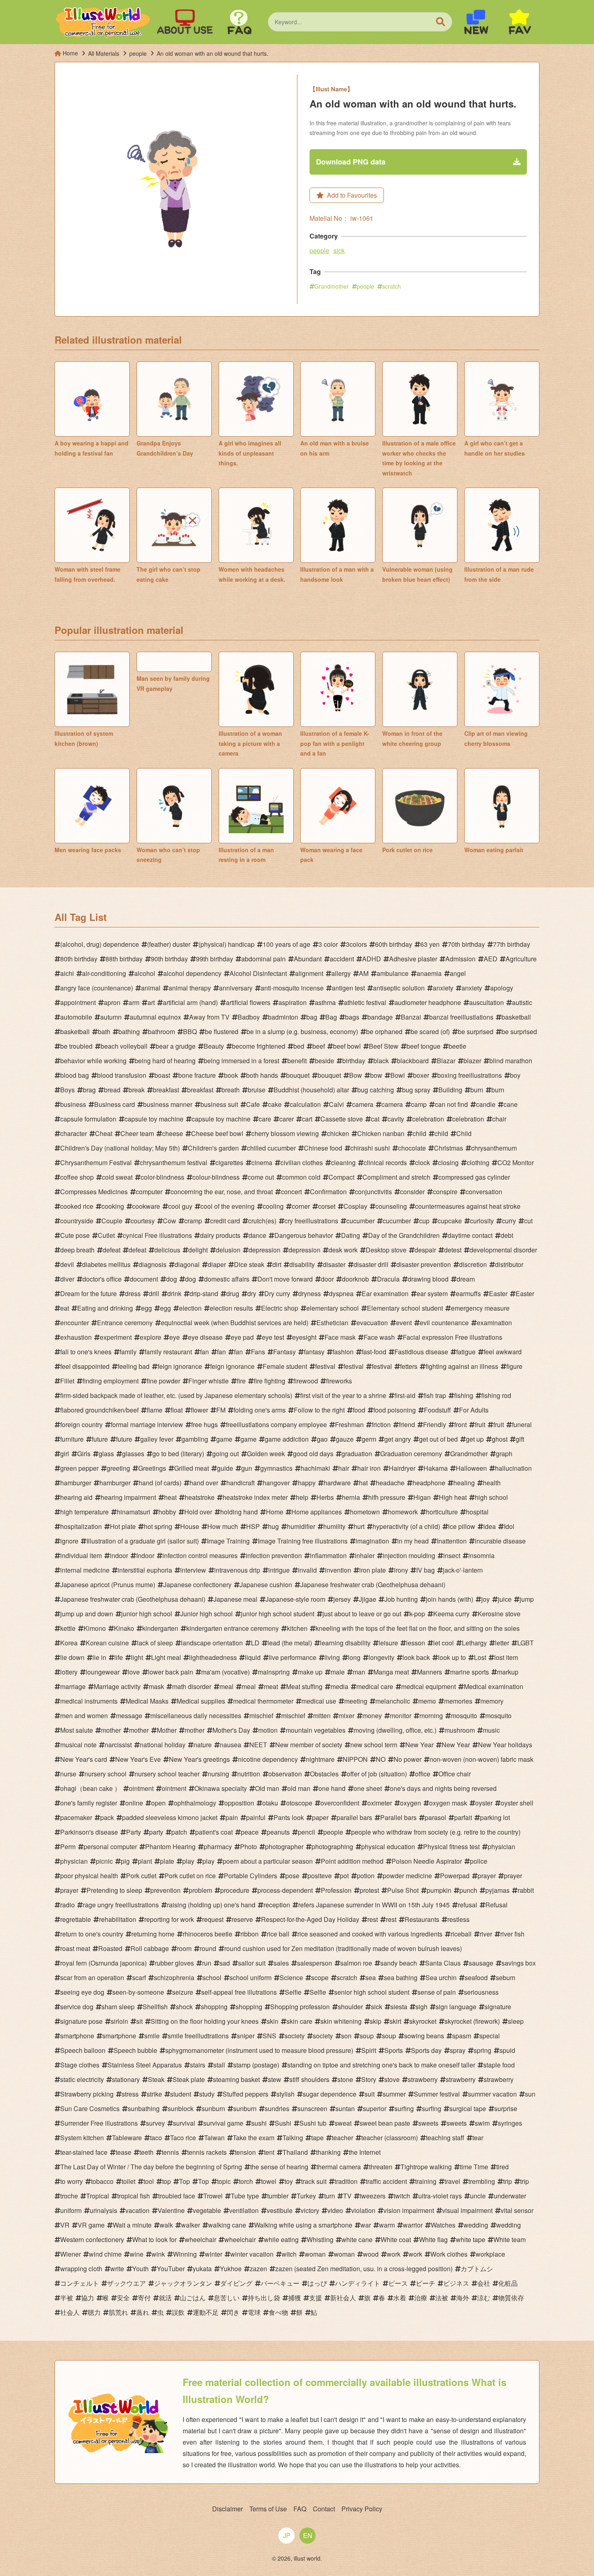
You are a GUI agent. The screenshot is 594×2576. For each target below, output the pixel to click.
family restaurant (168, 1352)
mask (156, 1686)
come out (261, 1177)
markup (508, 1672)
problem (200, 1890)
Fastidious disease (421, 1352)
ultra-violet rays (440, 2196)
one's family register (89, 1803)
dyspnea (341, 1293)
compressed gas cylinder (474, 1177)
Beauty (214, 1046)
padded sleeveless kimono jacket (170, 1817)
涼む (484, 2298)
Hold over (198, 1512)
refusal (468, 1905)
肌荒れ (118, 2312)
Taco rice (183, 2138)
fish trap (435, 1395)
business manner (168, 1104)
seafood (476, 1977)
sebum (506, 1977)
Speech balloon (83, 2050)
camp (419, 1104)
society (295, 2036)
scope (320, 1977)
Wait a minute (132, 2225)
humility (334, 1526)
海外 (463, 2298)
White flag (433, 2239)
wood (371, 2254)
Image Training (228, 1541)
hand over (204, 1483)
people (319, 250)
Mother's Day (231, 1730)
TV (347, 2196)
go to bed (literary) (178, 1454)
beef (319, 1046)
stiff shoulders (309, 2079)
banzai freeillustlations (461, 1017)
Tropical (98, 2196)
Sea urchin (441, 1977)
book (231, 1075)
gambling (195, 1439)
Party (134, 1832)
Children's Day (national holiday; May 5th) (120, 1148)
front (460, 1424)
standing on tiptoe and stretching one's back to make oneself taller (381, 2065)
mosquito (464, 1716)
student (181, 2094)
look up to (452, 1657)
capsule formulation (88, 1119)
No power (408, 1759)
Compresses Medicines (94, 1192)
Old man (267, 1788)
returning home (153, 1934)
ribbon (250, 1934)
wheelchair (200, 2239)
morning (431, 1716)
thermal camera (339, 2167)
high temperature (84, 1512)
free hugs (204, 1424)
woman (315, 2254)
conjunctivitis (373, 1192)
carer (286, 1119)
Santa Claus (443, 1963)
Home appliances (317, 1512)
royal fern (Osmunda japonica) (103, 1963)
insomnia (481, 1555)
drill (154, 1293)
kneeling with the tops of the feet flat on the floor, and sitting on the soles (418, 1628)
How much (223, 1526)
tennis (170, 2152)
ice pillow (462, 1526)
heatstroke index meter (255, 1497)
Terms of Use (268, 2509)
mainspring (274, 1672)
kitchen (297, 1628)
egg (146, 1308)
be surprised (476, 1031)
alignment (309, 973)
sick (339, 250)
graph (504, 1454)
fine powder (163, 1381)
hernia (351, 1497)
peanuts (278, 1832)
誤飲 (178, 2312)
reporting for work (169, 1919)
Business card (115, 1104)
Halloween (471, 1468)
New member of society (309, 1745)
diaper (217, 1264)
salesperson (315, 1963)
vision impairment (409, 2210)
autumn (111, 1017)
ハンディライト (358, 2283)
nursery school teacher (167, 1774)
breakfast (166, 1090)
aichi (67, 973)
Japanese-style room (295, 1599)
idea (490, 1526)
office (423, 1774)
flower (199, 1410)
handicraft (240, 1483)
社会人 (70, 2312)
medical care (375, 1686)
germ (369, 1439)
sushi (259, 2123)
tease (123, 2152)
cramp (193, 1221)
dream (466, 1279)
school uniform (251, 1977)
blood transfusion (122, 1075)
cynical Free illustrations (157, 1235)
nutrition (249, 1774)
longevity (381, 1657)
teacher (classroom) (390, 2138)
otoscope (299, 1803)
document (144, 1279)
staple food (499, 2065)
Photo (249, 1846)
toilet (128, 2181)
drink (174, 1293)
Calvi (336, 1104)
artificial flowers (248, 1002)
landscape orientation (212, 1643)
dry (252, 1293)
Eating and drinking (105, 1308)
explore (151, 1337)
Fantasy (284, 1352)
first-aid (405, 1395)
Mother (167, 1730)
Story (369, 2079)
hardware (337, 1483)
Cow (170, 1221)
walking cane (227, 2225)
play (188, 1861)
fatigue (466, 1352)
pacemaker (76, 1817)
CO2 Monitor (516, 1162)
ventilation (244, 2210)
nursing (218, 1774)
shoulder (350, 2007)
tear (478, 2138)
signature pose (81, 2021)
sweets (428, 2123)
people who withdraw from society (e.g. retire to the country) (436, 1832)
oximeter (380, 1803)
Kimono (95, 1628)
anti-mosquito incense (292, 988)
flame (155, 1410)
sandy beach (399, 1963)
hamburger (76, 1483)
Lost (480, 1657)
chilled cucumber (271, 1148)
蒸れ (143, 2312)
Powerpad (455, 1876)
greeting (118, 1468)
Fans (258, 1352)
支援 (316, 2298)
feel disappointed (85, 1366)
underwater (510, 2196)
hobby (167, 1512)
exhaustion (76, 1337)
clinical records (385, 1162)
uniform (71, 2210)
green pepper (79, 1468)
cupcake (450, 1221)
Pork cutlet (141, 1876)
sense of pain (437, 1992)
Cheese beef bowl (217, 1133)
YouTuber (171, 2269)
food (359, 1410)
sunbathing (144, 2108)
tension (245, 2152)
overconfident (340, 1803)
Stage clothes (80, 2065)
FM (221, 1410)
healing (464, 1483)
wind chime (105, 2254)
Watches (443, 2225)
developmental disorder (503, 1250)
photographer (284, 1846)
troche (69, 2196)
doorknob (355, 1279)
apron (112, 1002)
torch (246, 2181)
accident (342, 959)
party (156, 1832)
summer (394, 2094)
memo (427, 1701)
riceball (461, 1934)
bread (112, 1090)
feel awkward (503, 1352)
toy (289, 2181)
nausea (231, 1745)
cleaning (343, 1162)
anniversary (236, 988)
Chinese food (323, 1148)
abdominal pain (263, 959)
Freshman (349, 1424)
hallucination (513, 1468)
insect (452, 1555)
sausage (481, 1963)
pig (125, 1861)
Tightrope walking (426, 2167)
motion (268, 1730)
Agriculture (521, 959)
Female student (285, 1366)
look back (416, 1657)
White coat (396, 2239)
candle (486, 1104)
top (166, 2181)
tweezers (373, 2196)
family (128, 1352)
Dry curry (277, 1293)
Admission (460, 959)
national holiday (163, 1745)
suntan (345, 2108)
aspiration (293, 1002)
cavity (396, 1119)
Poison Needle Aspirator (427, 1861)
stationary (126, 2079)
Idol (509, 1526)
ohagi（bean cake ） (91, 1788)
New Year (419, 1745)
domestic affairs (227, 1279)
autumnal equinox (155, 1017)
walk (166, 2225)
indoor (119, 1555)
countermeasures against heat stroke (468, 1206)
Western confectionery (92, 2239)
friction (381, 1424)
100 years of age (286, 944)
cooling (273, 1206)
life (119, 1657)
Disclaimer (227, 2509)
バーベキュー (280, 2283)
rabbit (526, 1890)
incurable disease (500, 1541)
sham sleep (118, 2007)
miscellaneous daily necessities (196, 1716)
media (339, 1686)
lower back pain (171, 1672)
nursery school (105, 1774)
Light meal (166, 1657)
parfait (463, 1817)
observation (285, 1774)
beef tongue (423, 1046)
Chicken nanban (381, 1133)
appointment (78, 1002)
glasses (133, 1454)
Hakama (436, 1468)
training (426, 2181)
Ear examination (385, 1293)
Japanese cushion (266, 1585)
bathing (129, 1031)
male (338, 1672)
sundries (277, 2108)
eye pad (242, 1337)
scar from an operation (92, 1977)
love (134, 1672)
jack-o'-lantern (463, 1570)
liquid (253, 1657)
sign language (456, 2007)
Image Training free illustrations (303, 1541)
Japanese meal (235, 1599)
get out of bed (438, 1439)
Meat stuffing (304, 1686)
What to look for (154, 2239)
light (137, 1657)
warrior (413, 2225)
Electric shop (280, 1308)
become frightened (259, 1046)
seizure (183, 1992)
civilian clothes (302, 1162)
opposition (239, 1803)
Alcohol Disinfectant (258, 973)
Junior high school (206, 1614)
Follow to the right (319, 1410)
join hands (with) (450, 1599)
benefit (297, 1061)
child (419, 1133)
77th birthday (512, 944)
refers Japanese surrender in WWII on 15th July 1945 (374, 1905)
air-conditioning (104, 973)
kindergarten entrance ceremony (233, 1628)
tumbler (278, 2196)
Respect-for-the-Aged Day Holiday (310, 1919)
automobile (76, 1017)
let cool (443, 1643)
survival (184, 2123)
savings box (519, 1963)
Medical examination (494, 1686)
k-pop (417, 1614)
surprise (506, 2108)
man (359, 1672)
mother (111, 1730)
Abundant (308, 959)
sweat (343, 2123)
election (190, 1308)
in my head (413, 1541)
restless (458, 1919)
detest (453, 1250)
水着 (400, 2298)
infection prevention (274, 1555)
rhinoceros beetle (207, 1934)
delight (198, 1250)
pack (107, 1817)
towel (269, 2181)
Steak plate (189, 2079)
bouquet (298, 1075)
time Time (474, 2167)
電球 (254, 2312)
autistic (522, 1002)
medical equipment (429, 1686)
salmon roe (356, 1963)
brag (89, 1090)
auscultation (487, 1002)
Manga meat (391, 1672)
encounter (75, 1323)
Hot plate (123, 1526)
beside (324, 1061)
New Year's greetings (199, 1759)
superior (375, 2108)
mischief (261, 1716)
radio (67, 1905)
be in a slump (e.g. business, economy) (302, 1031)
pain (232, 1817)
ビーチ (425, 2283)
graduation (357, 1454)
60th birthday (394, 944)
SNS (270, 2036)
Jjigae (368, 1599)
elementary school (333, 1308)
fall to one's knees (86, 1352)
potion (366, 1876)
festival (325, 1366)
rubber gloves (174, 1963)
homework (403, 1512)
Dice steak (249, 1264)
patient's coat (214, 1832)
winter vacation (252, 2254)
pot (344, 1876)
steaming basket (236, 2079)
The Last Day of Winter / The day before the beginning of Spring (151, 2167)
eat (65, 1308)
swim (482, 2123)
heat (170, 1497)
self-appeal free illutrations (239, 1992)
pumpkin (439, 1890)
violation (363, 2210)
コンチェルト (80, 2283)
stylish (285, 2094)
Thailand (295, 2152)
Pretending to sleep (114, 1890)
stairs (198, 2065)
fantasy (314, 1352)
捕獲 (295, 2298)
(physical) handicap (226, 944)
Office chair (455, 1774)
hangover (276, 1483)
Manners (430, 1672)
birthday (354, 1061)
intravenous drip (237, 1570)
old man (299, 1788)
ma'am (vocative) (225, 1672)
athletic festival (365, 1002)
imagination (372, 1541)
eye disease (205, 1337)
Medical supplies (201, 1701)
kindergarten (160, 1628)
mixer (346, 1716)
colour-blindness (216, 1177)
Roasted (110, 1948)
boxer (421, 1075)
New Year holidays (505, 1745)
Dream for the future (88, 1293)
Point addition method (352, 1861)
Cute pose (75, 1235)
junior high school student (278, 1614)
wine (137, 2254)
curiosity (482, 1221)
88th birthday (124, 959)
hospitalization (81, 1526)
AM (364, 973)
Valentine (171, 2210)
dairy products (220, 1235)
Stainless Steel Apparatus (145, 2065)
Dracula (388, 1279)
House (190, 1526)
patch (179, 1832)
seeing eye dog (82, 1992)
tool (149, 2181)
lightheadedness (213, 1657)
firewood (306, 1381)
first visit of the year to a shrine (343, 1395)
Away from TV (209, 1017)
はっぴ (317, 2283)
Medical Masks (147, 1701)
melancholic (393, 1701)
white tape (471, 2239)
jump (527, 1599)
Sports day (426, 2050)
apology (502, 988)
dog (172, 1279)
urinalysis (103, 2210)
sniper (246, 2036)
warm (387, 2225)
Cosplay (355, 1206)
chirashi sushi (370, 1148)
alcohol (145, 973)
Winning (185, 2254)
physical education (388, 1846)
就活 (165, 2298)
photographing (332, 1846)
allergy (341, 973)
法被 (442, 2298)
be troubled (76, 1046)
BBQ (190, 1031)
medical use (319, 1701)
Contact (324, 2509)
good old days (313, 1454)
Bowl (398, 1075)
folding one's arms (260, 1410)
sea (371, 1977)
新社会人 (343, 2298)
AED (491, 959)
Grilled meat (192, 1468)
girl (65, 1454)
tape (317, 2138)
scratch (392, 286)
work (394, 2254)
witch (289, 2254)
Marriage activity (117, 1686)
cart (307, 1119)
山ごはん (193, 2298)
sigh (421, 2007)
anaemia (429, 973)
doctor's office (102, 1279)
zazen (258, 2269)
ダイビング (236, 2283)
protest (369, 1890)
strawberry (423, 2079)
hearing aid (76, 1497)
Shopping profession (300, 2007)
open (158, 1803)
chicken (338, 1133)
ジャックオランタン (183, 2283)
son (346, 2036)
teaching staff (445, 2138)
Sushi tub (313, 2123)
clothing (478, 1162)
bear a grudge (176, 1046)
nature (203, 1745)
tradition (346, 2181)
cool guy (180, 1206)
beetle (457, 1046)
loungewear (103, 1672)
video (335, 2210)
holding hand (239, 1512)
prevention (165, 1890)
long (354, 1657)
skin (273, 2021)
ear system (432, 1293)
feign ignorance (180, 1366)
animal (151, 988)
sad (225, 1963)
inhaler (365, 1555)
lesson (416, 1643)
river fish (512, 1934)
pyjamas (497, 1890)
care (265, 1119)
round (208, 1948)
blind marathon (511, 1061)
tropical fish (134, 2196)
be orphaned (384, 1031)
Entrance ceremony (125, 1323)
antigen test (348, 988)
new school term (374, 1745)
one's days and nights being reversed (443, 1788)
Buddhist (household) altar (311, 1090)
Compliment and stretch (396, 1177)
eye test (273, 1337)
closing (448, 1162)
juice (505, 1599)
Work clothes (449, 2254)
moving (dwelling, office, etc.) (395, 1730)
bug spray (416, 1090)
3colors (356, 944)
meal (226, 1686)
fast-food (374, 1352)
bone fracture (197, 1075)
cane (511, 1104)
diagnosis (153, 1264)
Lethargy (474, 1643)
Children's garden (213, 1148)
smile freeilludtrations (198, 2036)
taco (156, 2138)
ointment (141, 1788)
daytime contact (470, 1235)
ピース (398, 2283)
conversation (484, 1192)
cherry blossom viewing (285, 1133)
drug (233, 1293)
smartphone (77, 2036)
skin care (299, 2021)
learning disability (345, 1643)
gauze (345, 1439)
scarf (139, 1977)
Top (184, 2181)
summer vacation (492, 2094)
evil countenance (444, 1323)
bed (299, 1046)
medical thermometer (263, 1701)
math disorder (192, 1686)
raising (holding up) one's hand (211, 1905)
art (151, 1002)
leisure (388, 1643)
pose (292, 1876)
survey (155, 2123)
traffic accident (386, 2181)
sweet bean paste (385, 2123)
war (366, 2225)
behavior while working (93, 1061)
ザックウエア (126, 2283)
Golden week (266, 1454)
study (207, 2094)
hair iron (369, 1468)
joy (486, 1599)
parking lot (495, 1817)
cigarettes (229, 1162)
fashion (343, 1352)
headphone (429, 1483)
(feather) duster (169, 944)
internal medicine (85, 1570)
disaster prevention (424, 1264)
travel (452, 2181)
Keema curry (451, 1614)
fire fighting (270, 1381)
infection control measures (200, 1555)
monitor (401, 1716)
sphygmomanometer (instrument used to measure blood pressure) (259, 2050)
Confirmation (328, 1192)
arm (134, 1002)
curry (509, 1221)
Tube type (245, 2196)
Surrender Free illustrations (99, 2123)
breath (231, 1090)
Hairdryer (402, 1468)
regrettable (76, 1919)
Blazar (446, 1061)
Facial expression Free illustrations (453, 1337)
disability (302, 1264)
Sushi (283, 2123)
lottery (69, 1672)
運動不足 (206, 2312)
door (327, 1279)
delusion (228, 1250)
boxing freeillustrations (470, 1075)
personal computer (110, 1846)
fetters (409, 1366)
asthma (325, 1002)
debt (507, 1235)
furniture (72, 1439)
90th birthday (169, 959)
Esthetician (332, 1323)
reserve (242, 1919)
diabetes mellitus (106, 1264)
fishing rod (496, 1395)
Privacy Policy (362, 2509)
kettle (68, 1628)
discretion (473, 1264)
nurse (68, 1774)
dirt (277, 1264)
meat (271, 1686)
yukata (202, 2269)
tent (269, 2152)
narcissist (118, 1745)
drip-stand (204, 1293)
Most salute (77, 1730)
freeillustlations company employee (276, 1424)
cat (375, 1119)
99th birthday (215, 959)
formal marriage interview (147, 1424)
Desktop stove (386, 1250)
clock (422, 1162)
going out (225, 1454)
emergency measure (480, 1308)
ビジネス (456, 2283)
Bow (356, 1075)
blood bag (75, 1075)
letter (502, 1643)
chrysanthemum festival (174, 1162)
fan (204, 1352)
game (224, 1439)
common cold (301, 1177)
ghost (500, 1439)
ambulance (393, 973)
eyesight (304, 1337)
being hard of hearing (165, 1061)
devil (67, 1264)
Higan (422, 1497)
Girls (84, 1454)
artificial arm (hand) (190, 1002)
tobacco (102, 2181)
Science (291, 1977)
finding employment (111, 1381)
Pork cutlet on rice (190, 1876)
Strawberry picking (87, 2094)
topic (224, 2181)
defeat (112, 1250)
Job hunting (401, 1599)
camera (363, 1104)
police (479, 1861)
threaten (381, 2167)
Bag (331, 1017)
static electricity (82, 2079)
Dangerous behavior (304, 1235)
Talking (293, 2138)
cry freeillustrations (311, 1221)
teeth (146, 2152)
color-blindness (162, 1177)
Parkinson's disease (89, 1832)
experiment (116, 1337)
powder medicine (407, 1876)
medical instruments (89, 1701)
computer (149, 1192)
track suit (314, 2181)
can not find (451, 1104)
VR (65, 2225)
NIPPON (355, 1759)
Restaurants (422, 1919)
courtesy (143, 1221)
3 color (328, 944)
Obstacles (324, 1774)
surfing (404, 2108)
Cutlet (106, 1235)
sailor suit (252, 1963)
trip (508, 2181)
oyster (484, 1803)
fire (241, 1381)
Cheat (104, 1133)
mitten (322, 1716)
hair (344, 1468)
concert (291, 1192)
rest (373, 1919)
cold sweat (117, 1177)
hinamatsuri (134, 1512)
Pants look (289, 1817)
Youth (140, 2269)
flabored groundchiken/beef (99, 1410)
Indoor (145, 1555)
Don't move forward (285, 1279)
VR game (91, 2225)
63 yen (430, 944)
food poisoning (395, 1410)
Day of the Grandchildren (404, 1235)
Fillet (67, 1381)
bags (352, 1017)
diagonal (187, 1264)
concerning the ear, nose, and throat (222, 1192)
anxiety (443, 988)
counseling (391, 1206)
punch (468, 1890)
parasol (435, 1817)
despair (425, 1250)
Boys (67, 1090)
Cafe (253, 1104)
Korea (69, 1643)
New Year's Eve (138, 1759)
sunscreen (312, 2108)
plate (167, 1861)
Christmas (449, 1148)
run (207, 1963)
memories (458, 1701)
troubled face (177, 2196)
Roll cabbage (150, 1948)
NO (381, 1759)
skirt (395, 2021)
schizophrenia (174, 1977)
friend (407, 1424)
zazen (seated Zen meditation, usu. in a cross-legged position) (364, 2269)
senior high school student (372, 1992)
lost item (506, 1657)
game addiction (287, 1439)
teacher (342, 2138)
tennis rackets (207, 2152)
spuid (507, 2050)
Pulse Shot (403, 1890)
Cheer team (137, 1133)
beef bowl (347, 1046)
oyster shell (517, 1803)
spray (458, 2050)
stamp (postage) (256, 2065)
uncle (478, 2196)
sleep (516, 2021)
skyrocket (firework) (472, 2021)
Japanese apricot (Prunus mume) (108, 1585)
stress (130, 2094)
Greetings (152, 1468)
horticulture (442, 1512)
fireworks (339, 1381)
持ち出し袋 (264, 2298)
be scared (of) (430, 1031)
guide (225, 1468)
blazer (472, 1061)
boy (515, 1075)
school (212, 1977)
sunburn (213, 2108)
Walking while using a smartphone (303, 2225)
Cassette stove (342, 1119)
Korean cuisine (107, 1643)
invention (338, 1570)
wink (158, 2254)
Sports (394, 2050)
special (490, 2036)
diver (67, 1279)
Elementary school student (405, 1308)
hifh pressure (387, 1497)
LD (255, 1643)
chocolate (412, 1148)
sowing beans (424, 2036)
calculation (305, 1104)
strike (154, 2094)
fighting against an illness (462, 1366)
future (100, 1439)
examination (494, 1323)
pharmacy (218, 1846)
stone (345, 2079)
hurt (359, 1526)
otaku (270, 1803)
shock (184, 2007)
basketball (516, 1017)
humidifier (301, 1526)
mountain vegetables (316, 1730)
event (404, 1323)
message (129, 1716)
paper (320, 1817)
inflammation (328, 1555)
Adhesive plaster (413, 959)
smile (152, 2036)
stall (219, 2065)
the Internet (365, 2152)
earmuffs (468, 1293)
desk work (343, 1250)
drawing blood (428, 1279)
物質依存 (511, 2298)
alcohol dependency (192, 973)
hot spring (158, 1526)
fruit (480, 1424)
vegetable (207, 2210)
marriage (73, 1686)
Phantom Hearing (170, 1846)
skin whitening (341, 2021)
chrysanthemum (494, 1148)
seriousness (481, 1992)
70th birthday (466, 944)
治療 (421, 2298)
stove (392, 2079)
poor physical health (89, 1876)
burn (477, 1090)
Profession (336, 1890)
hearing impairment (128, 1497)
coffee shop (77, 1177)
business (73, 1104)
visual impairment (467, 2210)
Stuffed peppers (245, 2094)
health (492, 1483)
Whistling (320, 2239)
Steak (156, 2079)
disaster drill (371, 1264)
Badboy (249, 1017)
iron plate (373, 1570)
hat (363, 1483)
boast (162, 1075)
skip (376, 2021)
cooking (113, 1206)
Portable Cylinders (251, 1876)
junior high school (147, 1614)
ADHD (372, 959)
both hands (262, 1075)
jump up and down (87, 1614)
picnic (104, 1861)
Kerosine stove (499, 1614)
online (134, 1803)
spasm (462, 2036)
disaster (334, 1264)
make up (310, 1672)
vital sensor (517, 2210)
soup (367, 2036)
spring (482, 2050)
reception (277, 1905)
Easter (498, 1293)
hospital (477, 1512)
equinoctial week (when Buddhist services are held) (235, 1323)
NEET (258, 1745)
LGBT (526, 1643)
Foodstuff (437, 1410)
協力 (88, 2298)
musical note (78, 1745)
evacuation (372, 1323)
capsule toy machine (154, 1119)
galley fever (157, 1439)
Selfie (293, 1992)
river (486, 1934)
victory (310, 2210)
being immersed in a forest (241, 1061)
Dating (351, 1235)
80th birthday (79, 959)
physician (501, 1846)
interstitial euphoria (145, 1570)
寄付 (144, 2298)
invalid (307, 1570)
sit (139, 2021)
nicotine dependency (268, 1759)
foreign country (81, 1424)
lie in (99, 1657)
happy (307, 1483)
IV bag (425, 1570)
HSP (253, 1526)
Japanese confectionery (197, 1585)
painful (256, 1817)
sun (530, 2094)
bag (312, 1017)
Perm (68, 1846)
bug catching (376, 1090)
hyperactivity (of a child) (406, 1526)
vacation (137, 2210)
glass (106, 1454)
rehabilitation (118, 1919)
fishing (464, 1395)
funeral (522, 1424)
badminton (283, 1017)
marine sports (470, 1672)
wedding (476, 2225)
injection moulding (409, 1555)
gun (247, 1468)
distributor (509, 1264)
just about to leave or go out (362, 1614)
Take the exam (254, 2138)
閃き (233, 2312)
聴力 (94, 2312)
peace (250, 1832)
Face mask (340, 1337)
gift (520, 1439)
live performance (293, 1657)
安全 (123, 2298)
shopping (214, 2007)
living (332, 1657)
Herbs (325, 1497)
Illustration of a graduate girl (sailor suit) (143, 1541)
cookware (146, 1206)
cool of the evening (227, 1206)
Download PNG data (351, 162)
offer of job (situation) (377, 1774)
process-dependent (285, 1890)
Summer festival (437, 2094)
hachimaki (315, 1468)
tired (502, 2167)
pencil (306, 1832)
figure (514, 1366)
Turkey (306, 2196)
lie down (72, 1657)
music (491, 1730)
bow (376, 1075)
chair (499, 1119)
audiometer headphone (428, 1002)
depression (264, 1250)
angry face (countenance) (97, 988)
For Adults (474, 1410)
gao (322, 1439)
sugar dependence (330, 2094)
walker (191, 2225)
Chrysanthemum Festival (96, 1162)
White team (510, 2239)
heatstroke (200, 1497)
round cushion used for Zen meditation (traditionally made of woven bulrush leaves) (343, 1948)
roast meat (75, 1948)
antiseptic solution (399, 988)
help (302, 1497)
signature (498, 2007)
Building (450, 1090)
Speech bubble (135, 2050)
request (213, 1919)
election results (231, 1308)
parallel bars (354, 1817)
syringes (510, 2123)
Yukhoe (231, 2269)
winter (214, 2254)
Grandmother (332, 286)
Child (464, 1133)
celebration (428, 1119)
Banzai (411, 1017)
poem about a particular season (268, 1861)
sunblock (181, 2108)
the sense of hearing (279, 2167)
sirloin (119, 2021)
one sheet (368, 1788)
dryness (310, 1293)
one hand (332, 1788)
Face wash (379, 1337)
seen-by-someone (138, 1992)
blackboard (413, 1061)
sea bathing (401, 1977)
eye (175, 1337)
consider (412, 1192)
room (184, 1948)
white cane (357, 2239)
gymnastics (276, 1468)
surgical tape (468, 2108)
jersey (342, 1599)
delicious (167, 1250)
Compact (341, 1177)
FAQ (300, 2509)
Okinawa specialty (221, 1788)
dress (133, 1293)
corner (301, 1206)
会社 (484, 2283)
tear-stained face (84, 2152)
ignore (69, 1541)
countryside (77, 1221)
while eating (281, 2239)
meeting (356, 1701)
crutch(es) (262, 1221)
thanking (328, 2152)
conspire (445, 1192)
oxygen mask (448, 1803)
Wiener (71, 2254)
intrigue (279, 1570)
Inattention (452, 1541)
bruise (257, 1090)
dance (257, 1235)
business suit (219, 1104)
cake (275, 1104)
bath (104, 1031)
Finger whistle (209, 1381)
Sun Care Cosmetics (90, 2108)
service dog (77, 2007)
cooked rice (77, 1206)
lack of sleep (155, 1643)
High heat (453, 1497)
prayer (487, 1876)
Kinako (124, 1628)
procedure (235, 1890)
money (372, 1716)
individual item (81, 1555)
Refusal (496, 1905)
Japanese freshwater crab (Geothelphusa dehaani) (373, 1585)
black (381, 1061)
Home (275, 1512)
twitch (402, 2196)
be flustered (222, 1031)
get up (475, 1439)
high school (491, 1497)
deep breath (77, 1250)
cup (424, 1221)
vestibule (280, 2210)
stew (275, 2079)
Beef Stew (384, 1046)
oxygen (411, 1803)
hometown (365, 1512)
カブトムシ (477, 2269)
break (137, 1090)
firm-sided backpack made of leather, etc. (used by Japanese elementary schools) (176, 1395)
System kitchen (82, 2138)
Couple (112, 1221)
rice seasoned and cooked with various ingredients (370, 1934)
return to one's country (92, 1934)
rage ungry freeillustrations (121, 1905)
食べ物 (278, 2312)
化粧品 (508, 2283)
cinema (262, 1162)
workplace (490, 2254)
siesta (399, 2007)
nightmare (320, 1759)
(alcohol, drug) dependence (100, 944)
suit (370, 2094)
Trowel (213, 2196)
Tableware (127, 2138)
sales (281, 1963)
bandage (380, 1017)
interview (193, 1570)
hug (273, 1526)
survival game (223, 2123)
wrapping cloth (81, 2269)
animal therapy (190, 988)
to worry (72, 2181)
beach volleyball (124, 1046)
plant (145, 1861)
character (74, 1133)
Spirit (369, 2050)
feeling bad (134, 1366)
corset (327, 1206)
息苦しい (227, 2298)
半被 (67, 2298)
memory (492, 1701)
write (117, 2269)
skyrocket (423, 2021)
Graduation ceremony (411, 1454)
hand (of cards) (160, 1483)
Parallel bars (398, 1817)
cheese (173, 1133)
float (177, 1410)
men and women (84, 1716)
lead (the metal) (290, 1643)
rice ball (278, 1934)
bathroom (161, 1031)
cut (528, 1221)
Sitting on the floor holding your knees (205, 2021)
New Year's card (84, 1759)
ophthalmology (195, 1803)
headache (390, 1483)
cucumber (360, 1221)
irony (401, 1570)
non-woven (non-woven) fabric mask (481, 1759)
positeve (320, 1876)
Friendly (435, 1424)
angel (458, 973)
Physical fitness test (451, 1846)
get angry (398, 1439)
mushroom (460, 1730)
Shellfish (155, 2007)
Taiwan (214, 2138)
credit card (225, 1221)
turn (330, 2196)
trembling (482, 2181)
